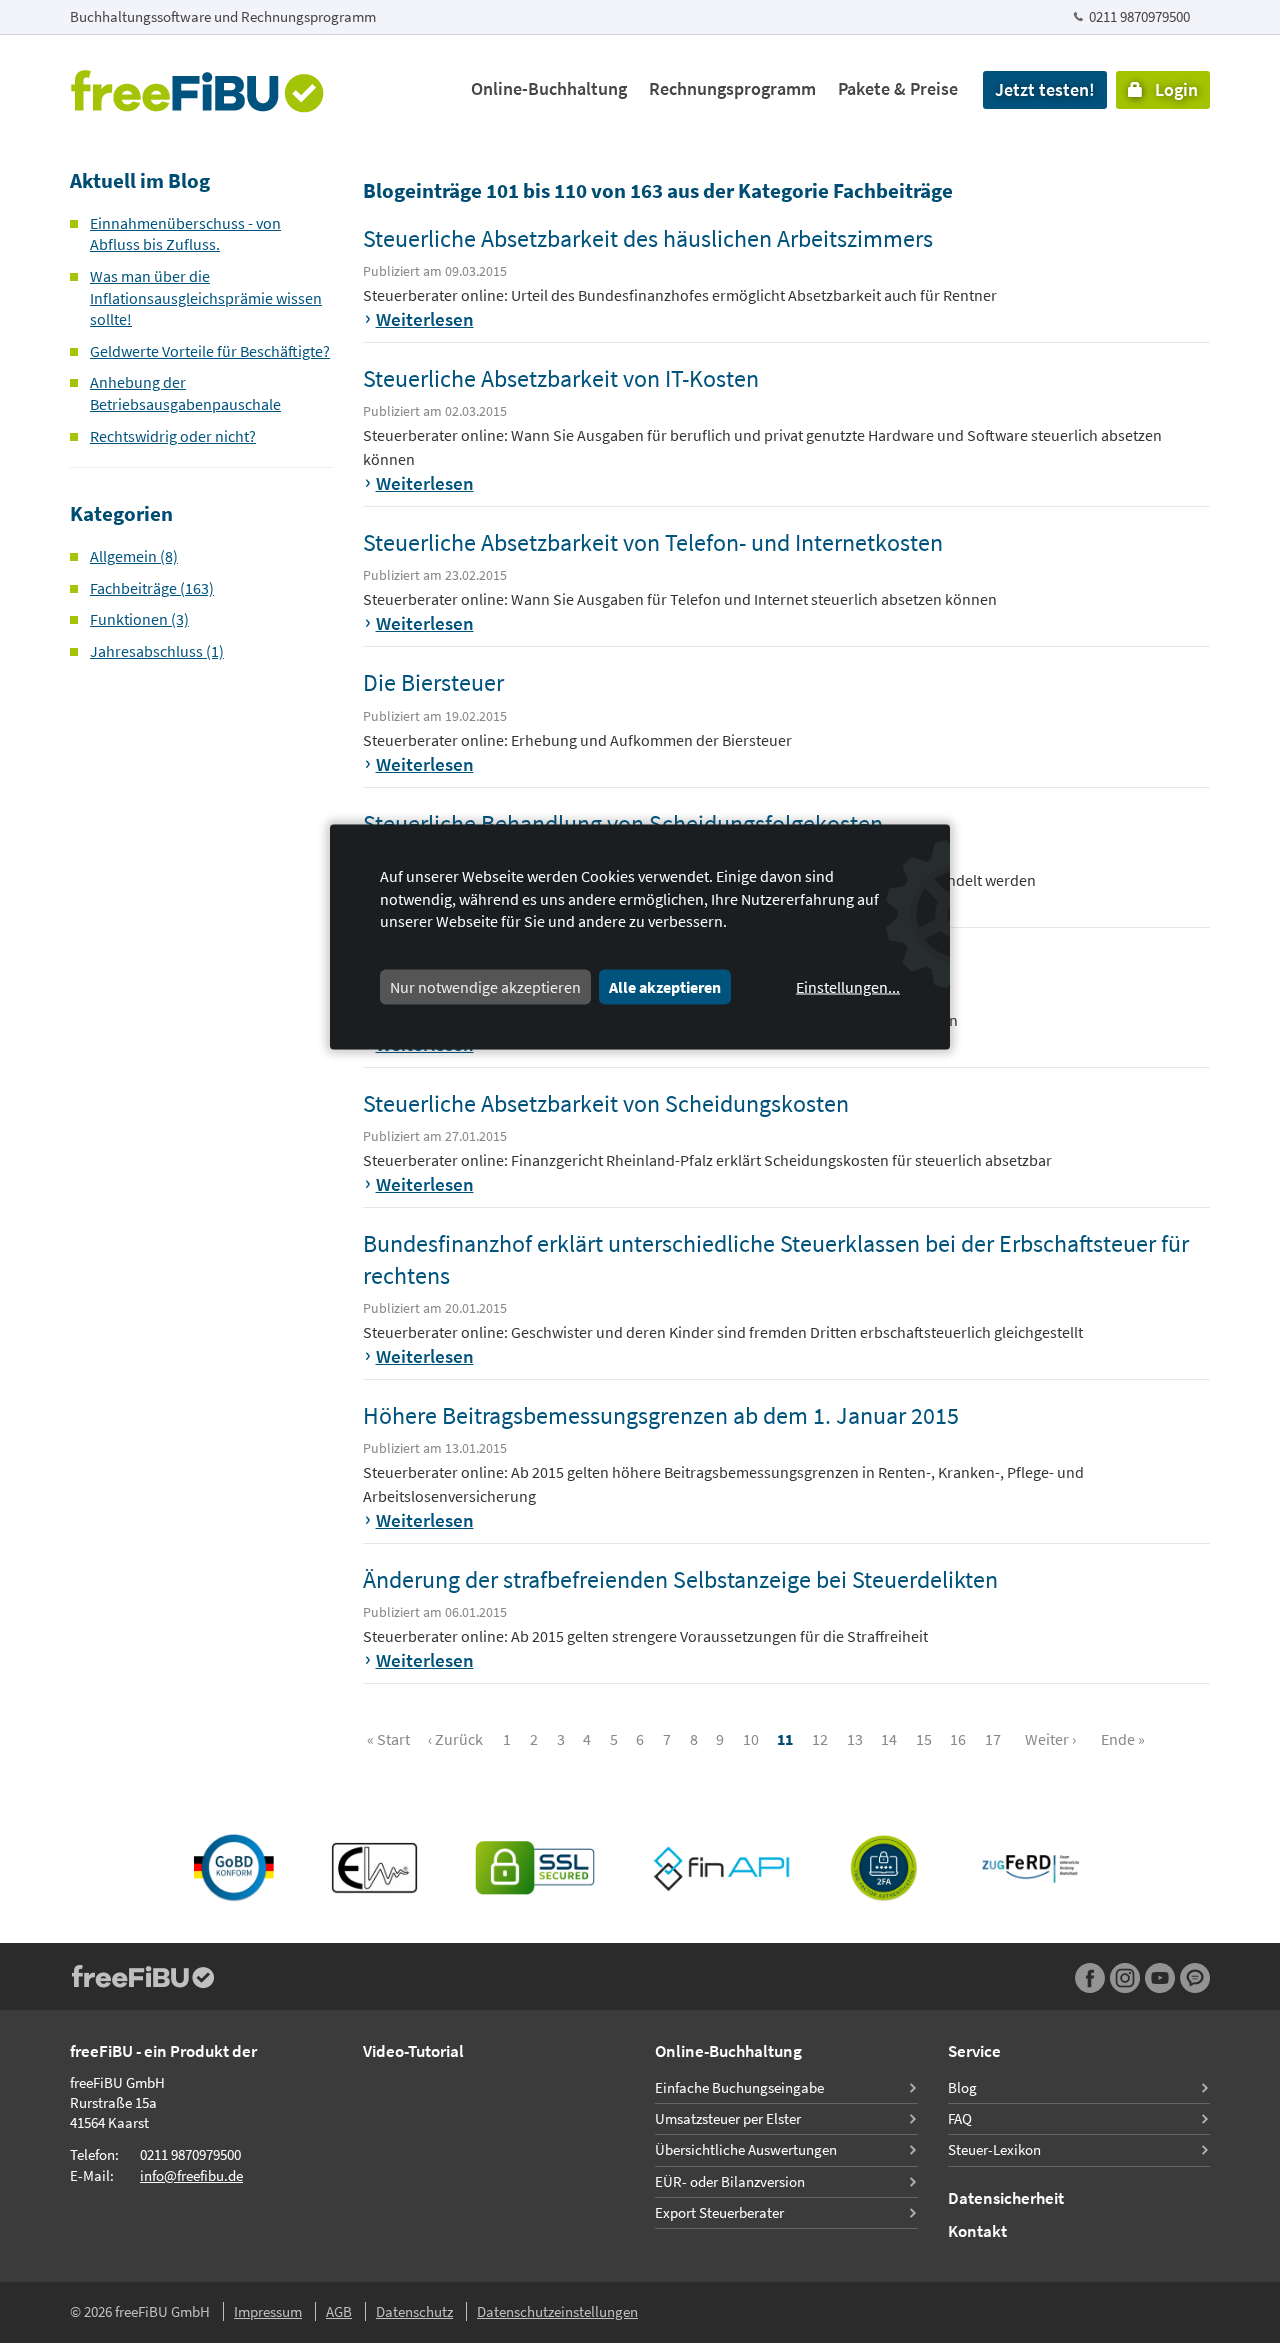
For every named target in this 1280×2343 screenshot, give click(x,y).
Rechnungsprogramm (732, 88)
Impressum (268, 2311)
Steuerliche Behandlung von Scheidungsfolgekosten (623, 823)
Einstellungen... (848, 987)
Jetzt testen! (1045, 89)
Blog (962, 2087)
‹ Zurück (455, 1739)
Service (974, 2051)
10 (751, 1739)
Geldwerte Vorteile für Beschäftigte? (210, 351)
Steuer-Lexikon (994, 2149)
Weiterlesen (425, 319)
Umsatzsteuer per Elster (728, 2118)
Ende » (1123, 1739)
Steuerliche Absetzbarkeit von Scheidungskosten (606, 1103)
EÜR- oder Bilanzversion (730, 2181)
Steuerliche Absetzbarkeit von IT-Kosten (561, 378)
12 (820, 1739)
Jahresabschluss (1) (157, 651)
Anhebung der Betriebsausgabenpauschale (185, 393)
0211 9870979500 (1139, 16)
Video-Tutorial (413, 2051)
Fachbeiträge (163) (152, 588)
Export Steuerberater (719, 2212)
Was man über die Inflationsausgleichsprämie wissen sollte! (206, 297)
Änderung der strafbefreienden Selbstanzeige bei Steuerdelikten (680, 1579)
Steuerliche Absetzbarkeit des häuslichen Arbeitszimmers (648, 238)
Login (1170, 89)
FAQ (960, 2118)
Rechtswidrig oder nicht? (173, 436)
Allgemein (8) (134, 556)
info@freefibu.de (191, 2175)
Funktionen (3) (139, 619)
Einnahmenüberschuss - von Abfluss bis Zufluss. (185, 234)
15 (924, 1739)
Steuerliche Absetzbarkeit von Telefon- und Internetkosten (653, 542)
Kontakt (977, 2231)
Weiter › (1050, 1739)
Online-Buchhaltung (549, 88)
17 (993, 1739)
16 (958, 1739)
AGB (339, 2311)
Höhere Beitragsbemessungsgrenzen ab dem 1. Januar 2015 (661, 1415)
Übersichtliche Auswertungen (746, 2149)
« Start (388, 1739)
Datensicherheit (1006, 2198)
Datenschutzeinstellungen (557, 2311)
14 (889, 1739)
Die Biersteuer (433, 682)
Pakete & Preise (898, 88)
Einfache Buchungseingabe (739, 2087)
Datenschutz (414, 2311)
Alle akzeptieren (665, 987)
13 (855, 1739)
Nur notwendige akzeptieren (485, 987)
